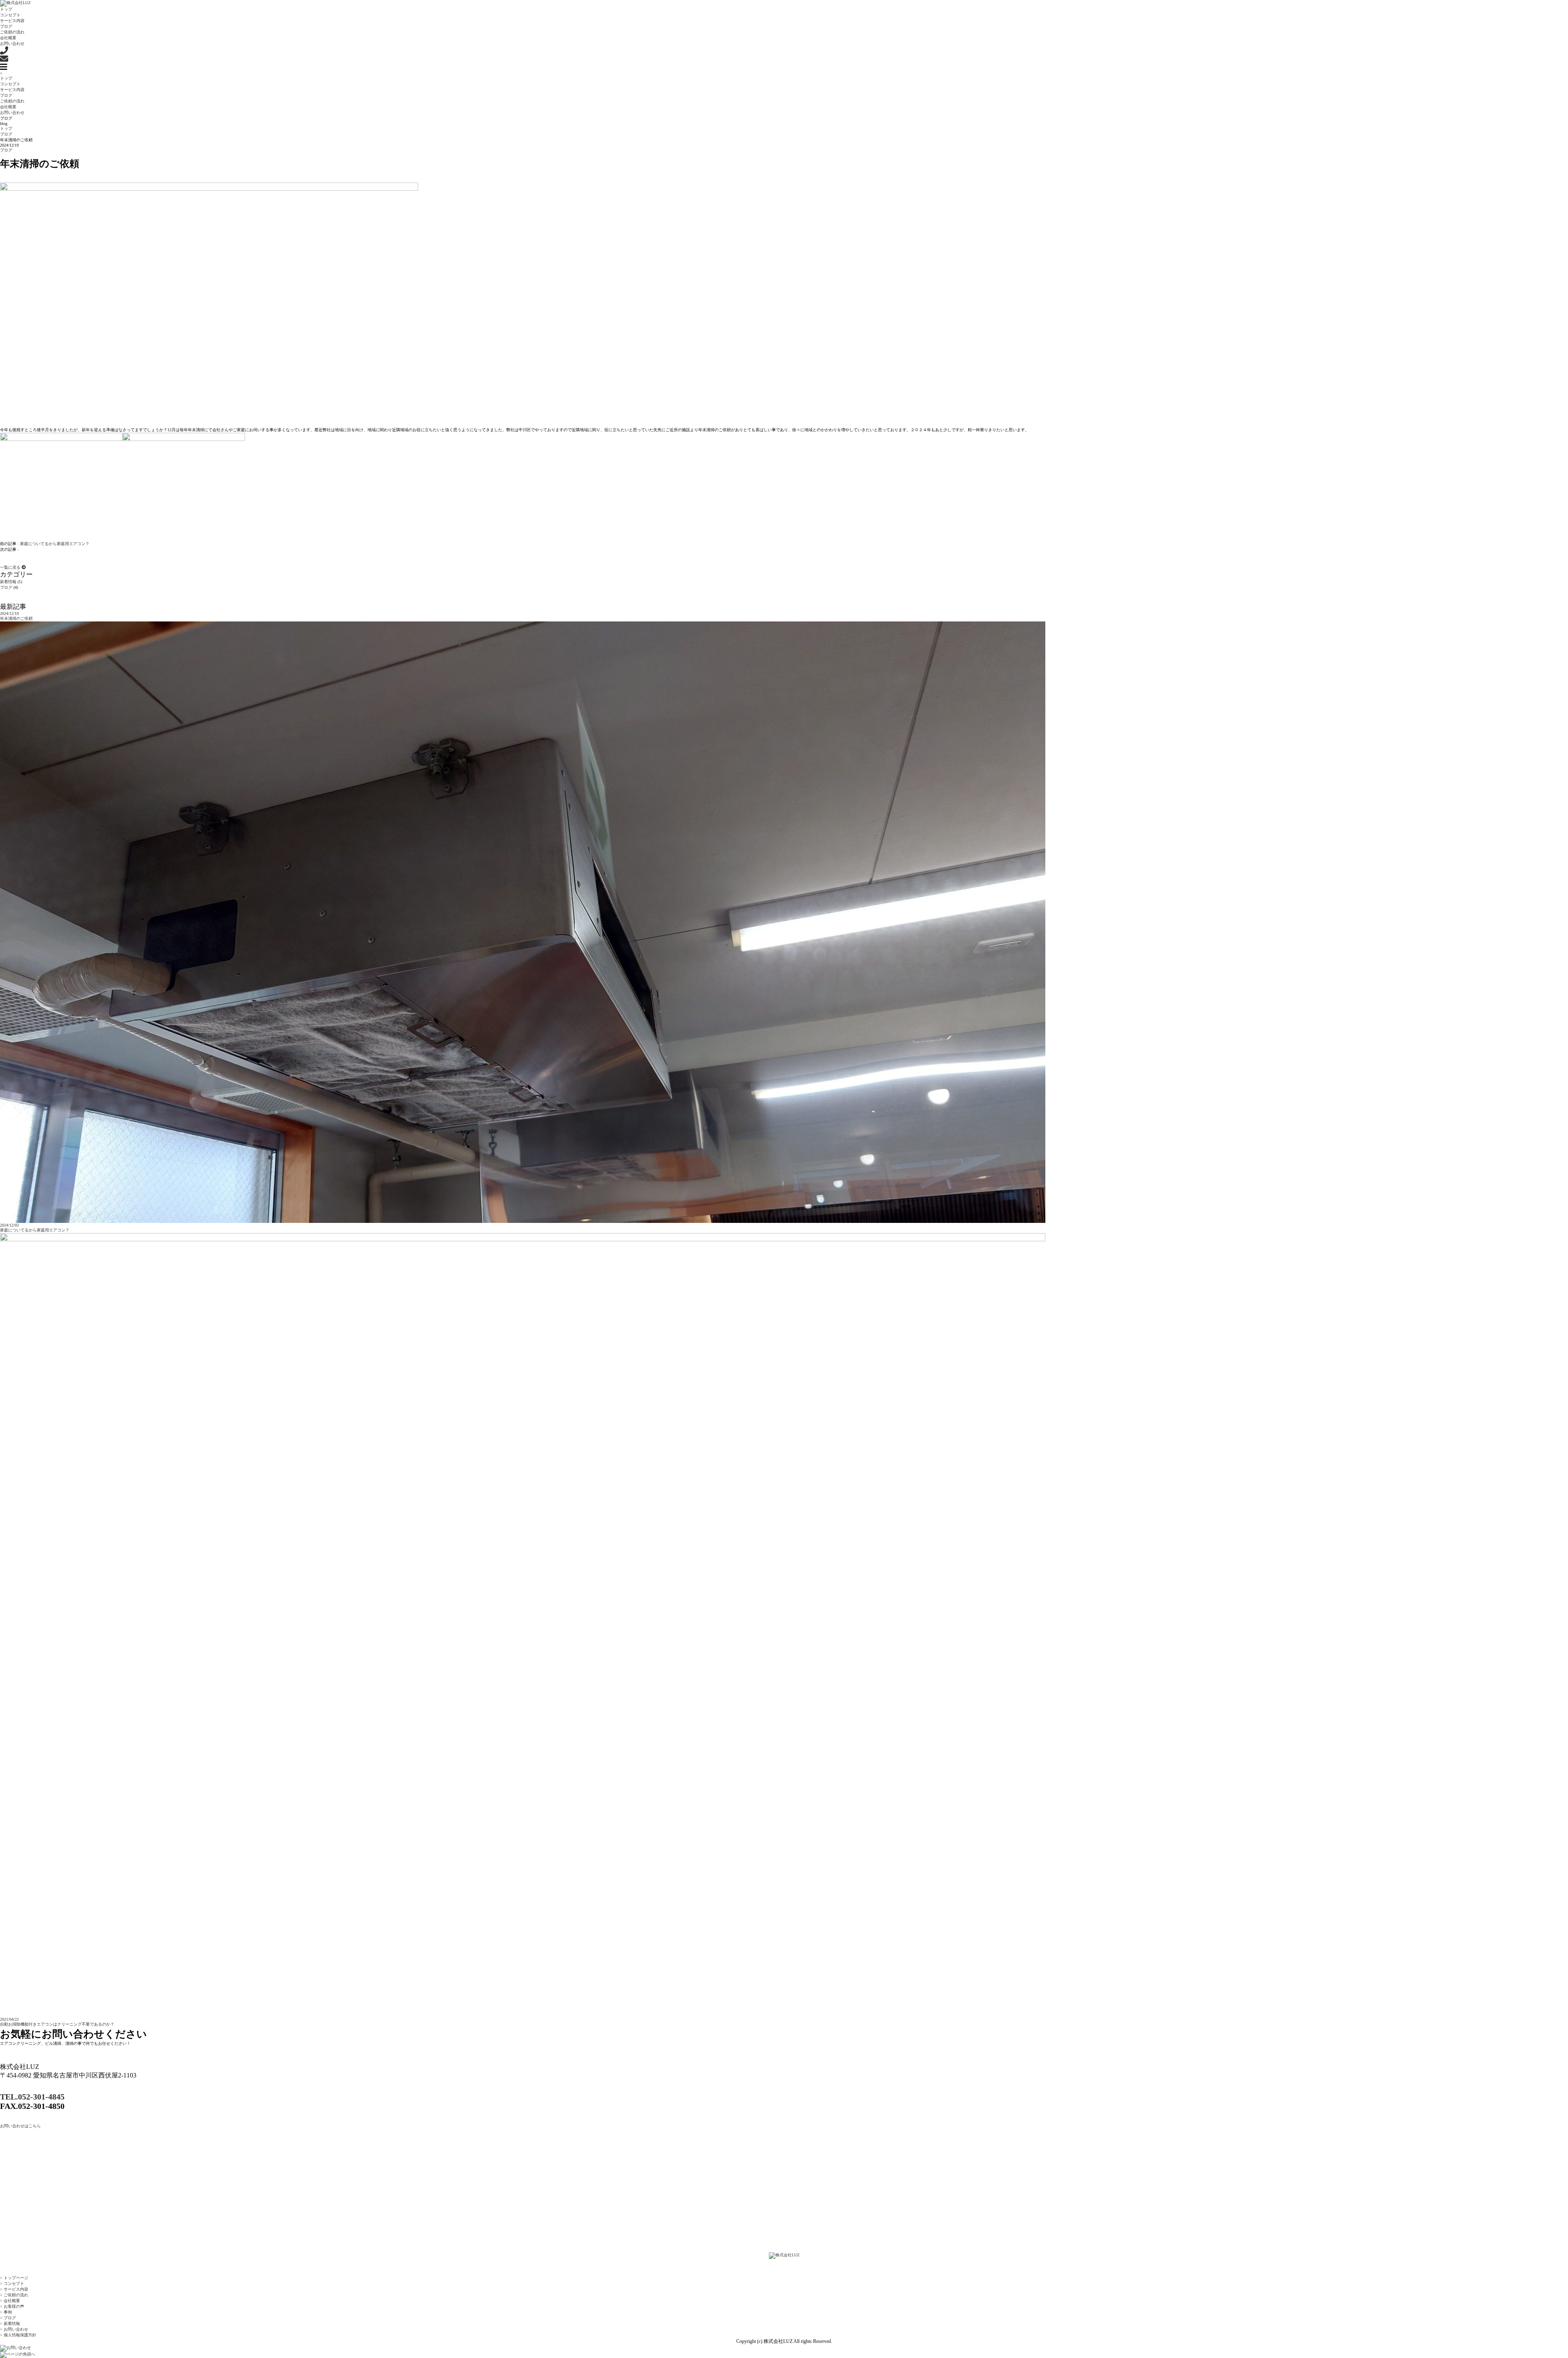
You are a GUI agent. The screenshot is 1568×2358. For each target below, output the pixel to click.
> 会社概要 (10, 2301)
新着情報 (8, 582)
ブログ (6, 95)
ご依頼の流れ (12, 101)
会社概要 (8, 107)
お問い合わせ (12, 112)
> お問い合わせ (14, 2329)
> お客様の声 (12, 2306)
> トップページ (14, 2278)
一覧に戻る (11, 567)
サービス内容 (12, 90)
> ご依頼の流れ (14, 2295)
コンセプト (10, 84)
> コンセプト (12, 2283)
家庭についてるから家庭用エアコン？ (55, 544)
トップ (6, 78)
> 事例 (6, 2312)
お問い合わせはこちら (20, 2126)
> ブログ (8, 2318)
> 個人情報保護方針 (18, 2335)
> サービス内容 (14, 2289)
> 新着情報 (10, 2323)
